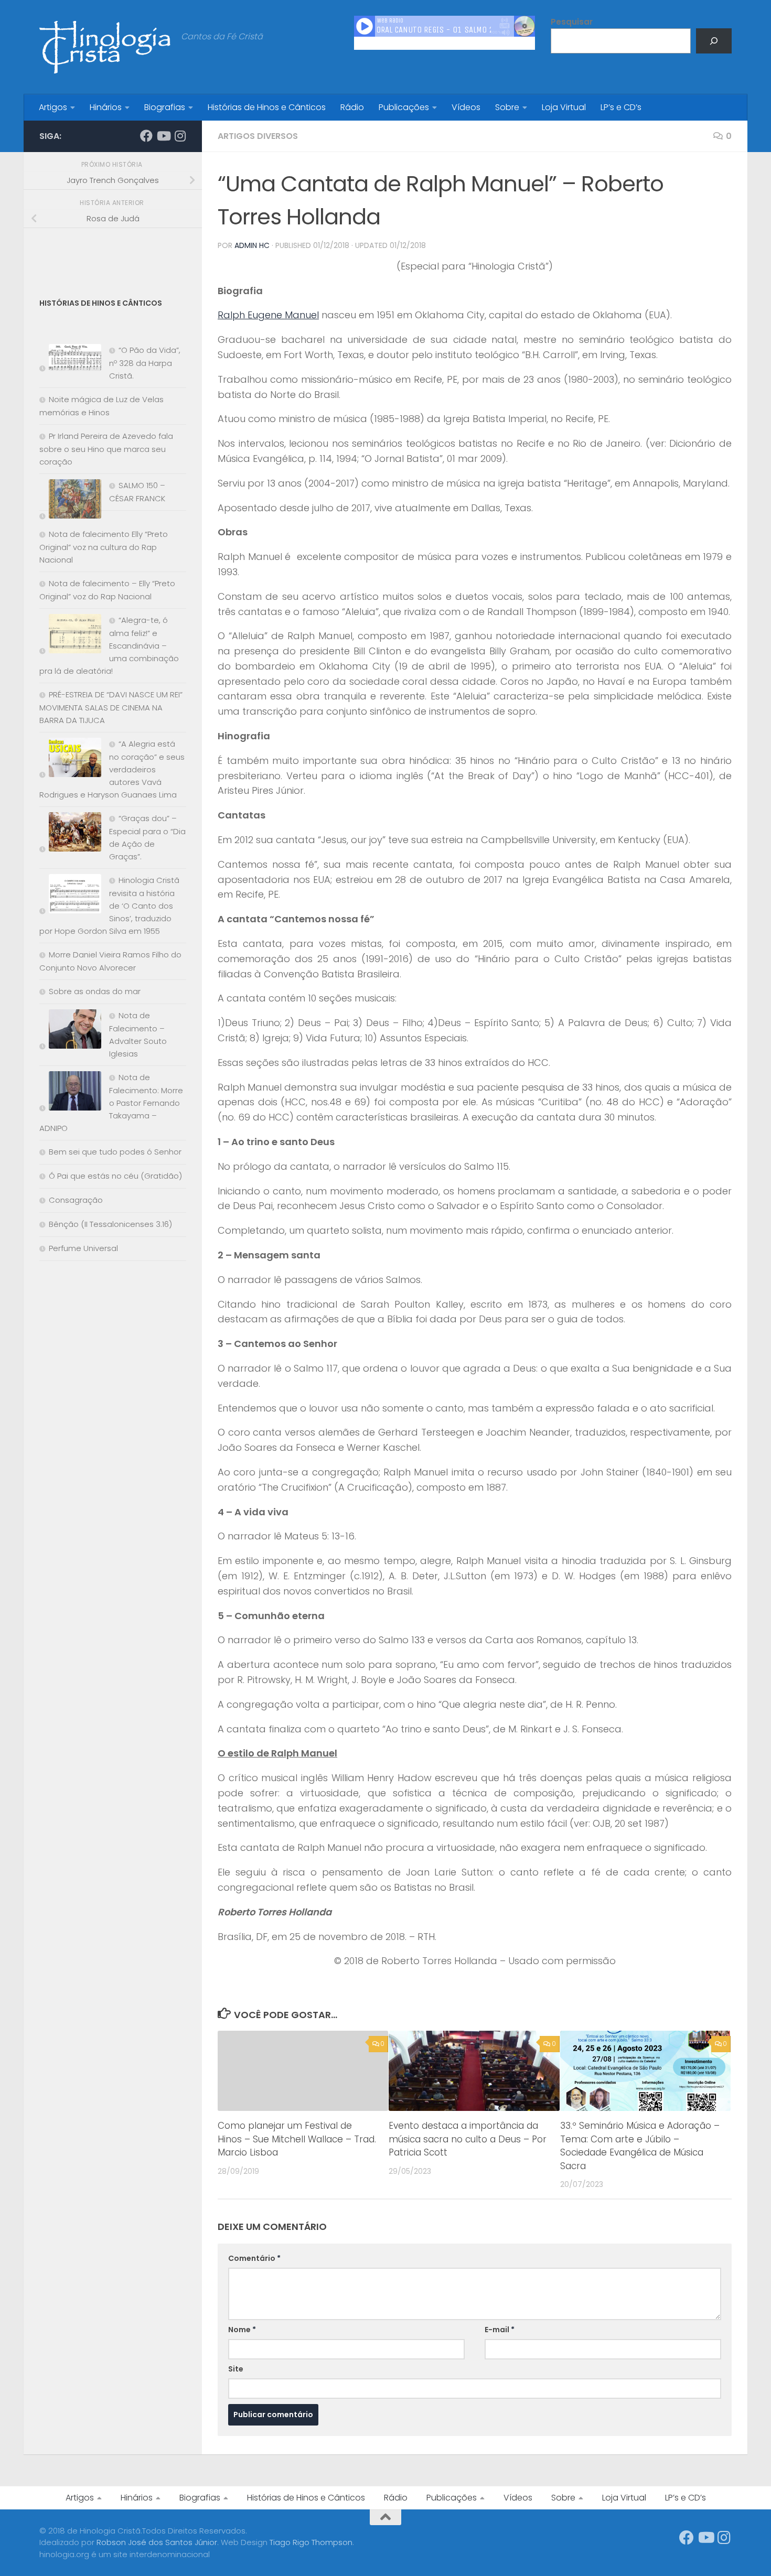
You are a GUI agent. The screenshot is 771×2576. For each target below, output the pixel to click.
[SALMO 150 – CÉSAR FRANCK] (70, 501)
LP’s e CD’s (621, 107)
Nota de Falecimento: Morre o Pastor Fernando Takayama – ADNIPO (111, 1103)
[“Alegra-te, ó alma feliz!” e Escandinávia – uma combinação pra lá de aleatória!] (70, 636)
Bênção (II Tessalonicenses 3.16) (110, 1224)
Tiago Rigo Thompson (311, 2542)
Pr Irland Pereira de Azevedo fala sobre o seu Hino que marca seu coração (106, 449)
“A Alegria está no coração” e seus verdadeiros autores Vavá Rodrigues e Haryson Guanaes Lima (112, 769)
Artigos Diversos (258, 136)
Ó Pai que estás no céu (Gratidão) (115, 1176)
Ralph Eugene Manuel (268, 315)
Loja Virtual (564, 107)
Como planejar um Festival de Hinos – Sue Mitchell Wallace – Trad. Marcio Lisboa (297, 2139)
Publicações (404, 107)
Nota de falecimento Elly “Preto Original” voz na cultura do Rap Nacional (104, 547)
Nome (242, 2330)
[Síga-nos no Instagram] (180, 136)
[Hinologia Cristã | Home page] (105, 47)
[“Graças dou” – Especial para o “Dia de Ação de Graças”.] (70, 834)
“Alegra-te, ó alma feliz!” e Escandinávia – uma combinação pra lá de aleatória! (109, 645)
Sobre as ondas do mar (95, 991)
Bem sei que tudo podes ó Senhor (115, 1152)
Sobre (507, 107)
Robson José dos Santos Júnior (157, 2542)
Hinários (106, 107)
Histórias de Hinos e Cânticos (267, 107)
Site (236, 2369)
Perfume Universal (83, 1248)
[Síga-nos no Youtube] (163, 136)
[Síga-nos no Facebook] (146, 136)
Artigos (53, 107)
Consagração (76, 1200)
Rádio (352, 107)
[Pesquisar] (714, 41)
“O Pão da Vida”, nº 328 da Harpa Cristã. (145, 363)
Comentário (254, 2258)
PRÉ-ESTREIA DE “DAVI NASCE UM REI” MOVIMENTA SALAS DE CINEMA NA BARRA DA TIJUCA (111, 707)
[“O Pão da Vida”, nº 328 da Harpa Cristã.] (70, 359)
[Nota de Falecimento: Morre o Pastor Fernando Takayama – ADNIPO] (70, 1093)
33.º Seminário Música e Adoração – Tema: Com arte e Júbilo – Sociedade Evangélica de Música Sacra (640, 2146)
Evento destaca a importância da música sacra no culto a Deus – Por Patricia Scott (468, 2139)
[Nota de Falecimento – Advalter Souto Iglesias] (70, 1031)
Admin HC (252, 245)
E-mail (500, 2330)
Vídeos (466, 107)
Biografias (165, 107)
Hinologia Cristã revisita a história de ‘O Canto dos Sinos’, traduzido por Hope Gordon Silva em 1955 (109, 906)
